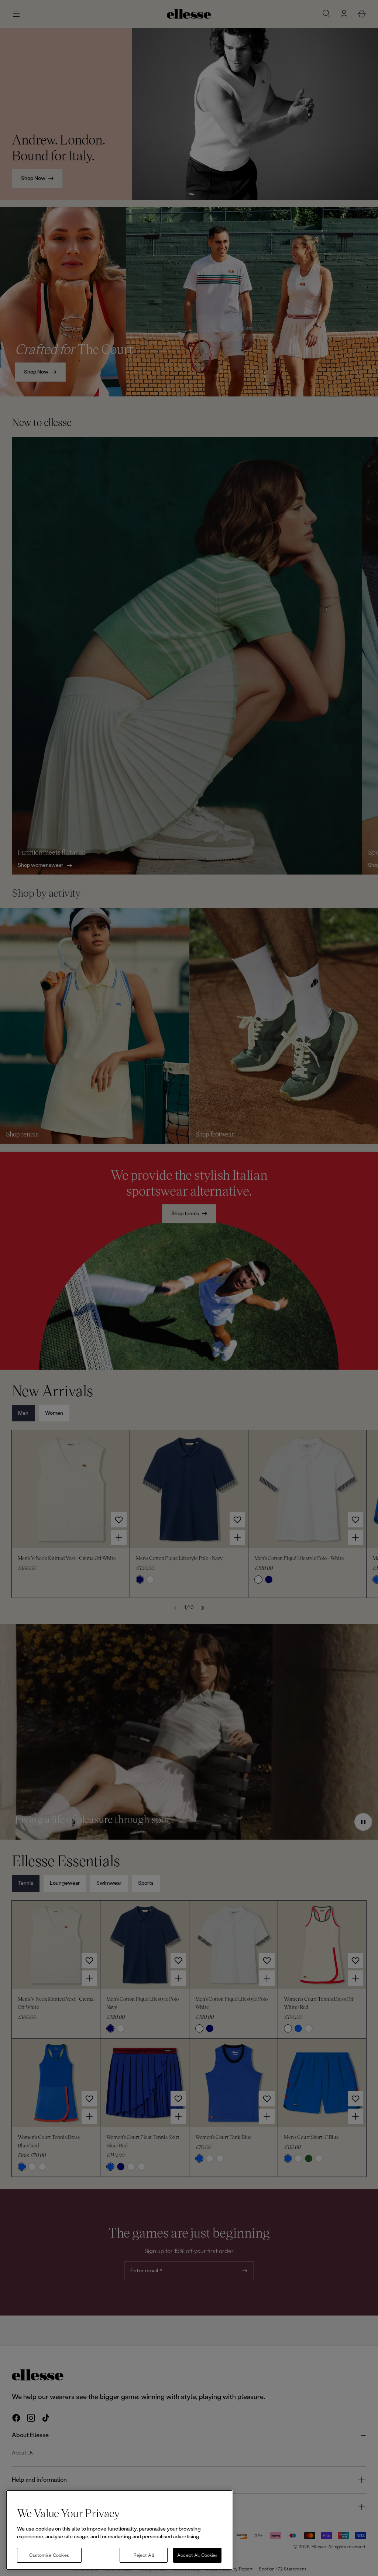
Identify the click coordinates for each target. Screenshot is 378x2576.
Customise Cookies (49, 2555)
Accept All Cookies (197, 2555)
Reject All (144, 2555)
